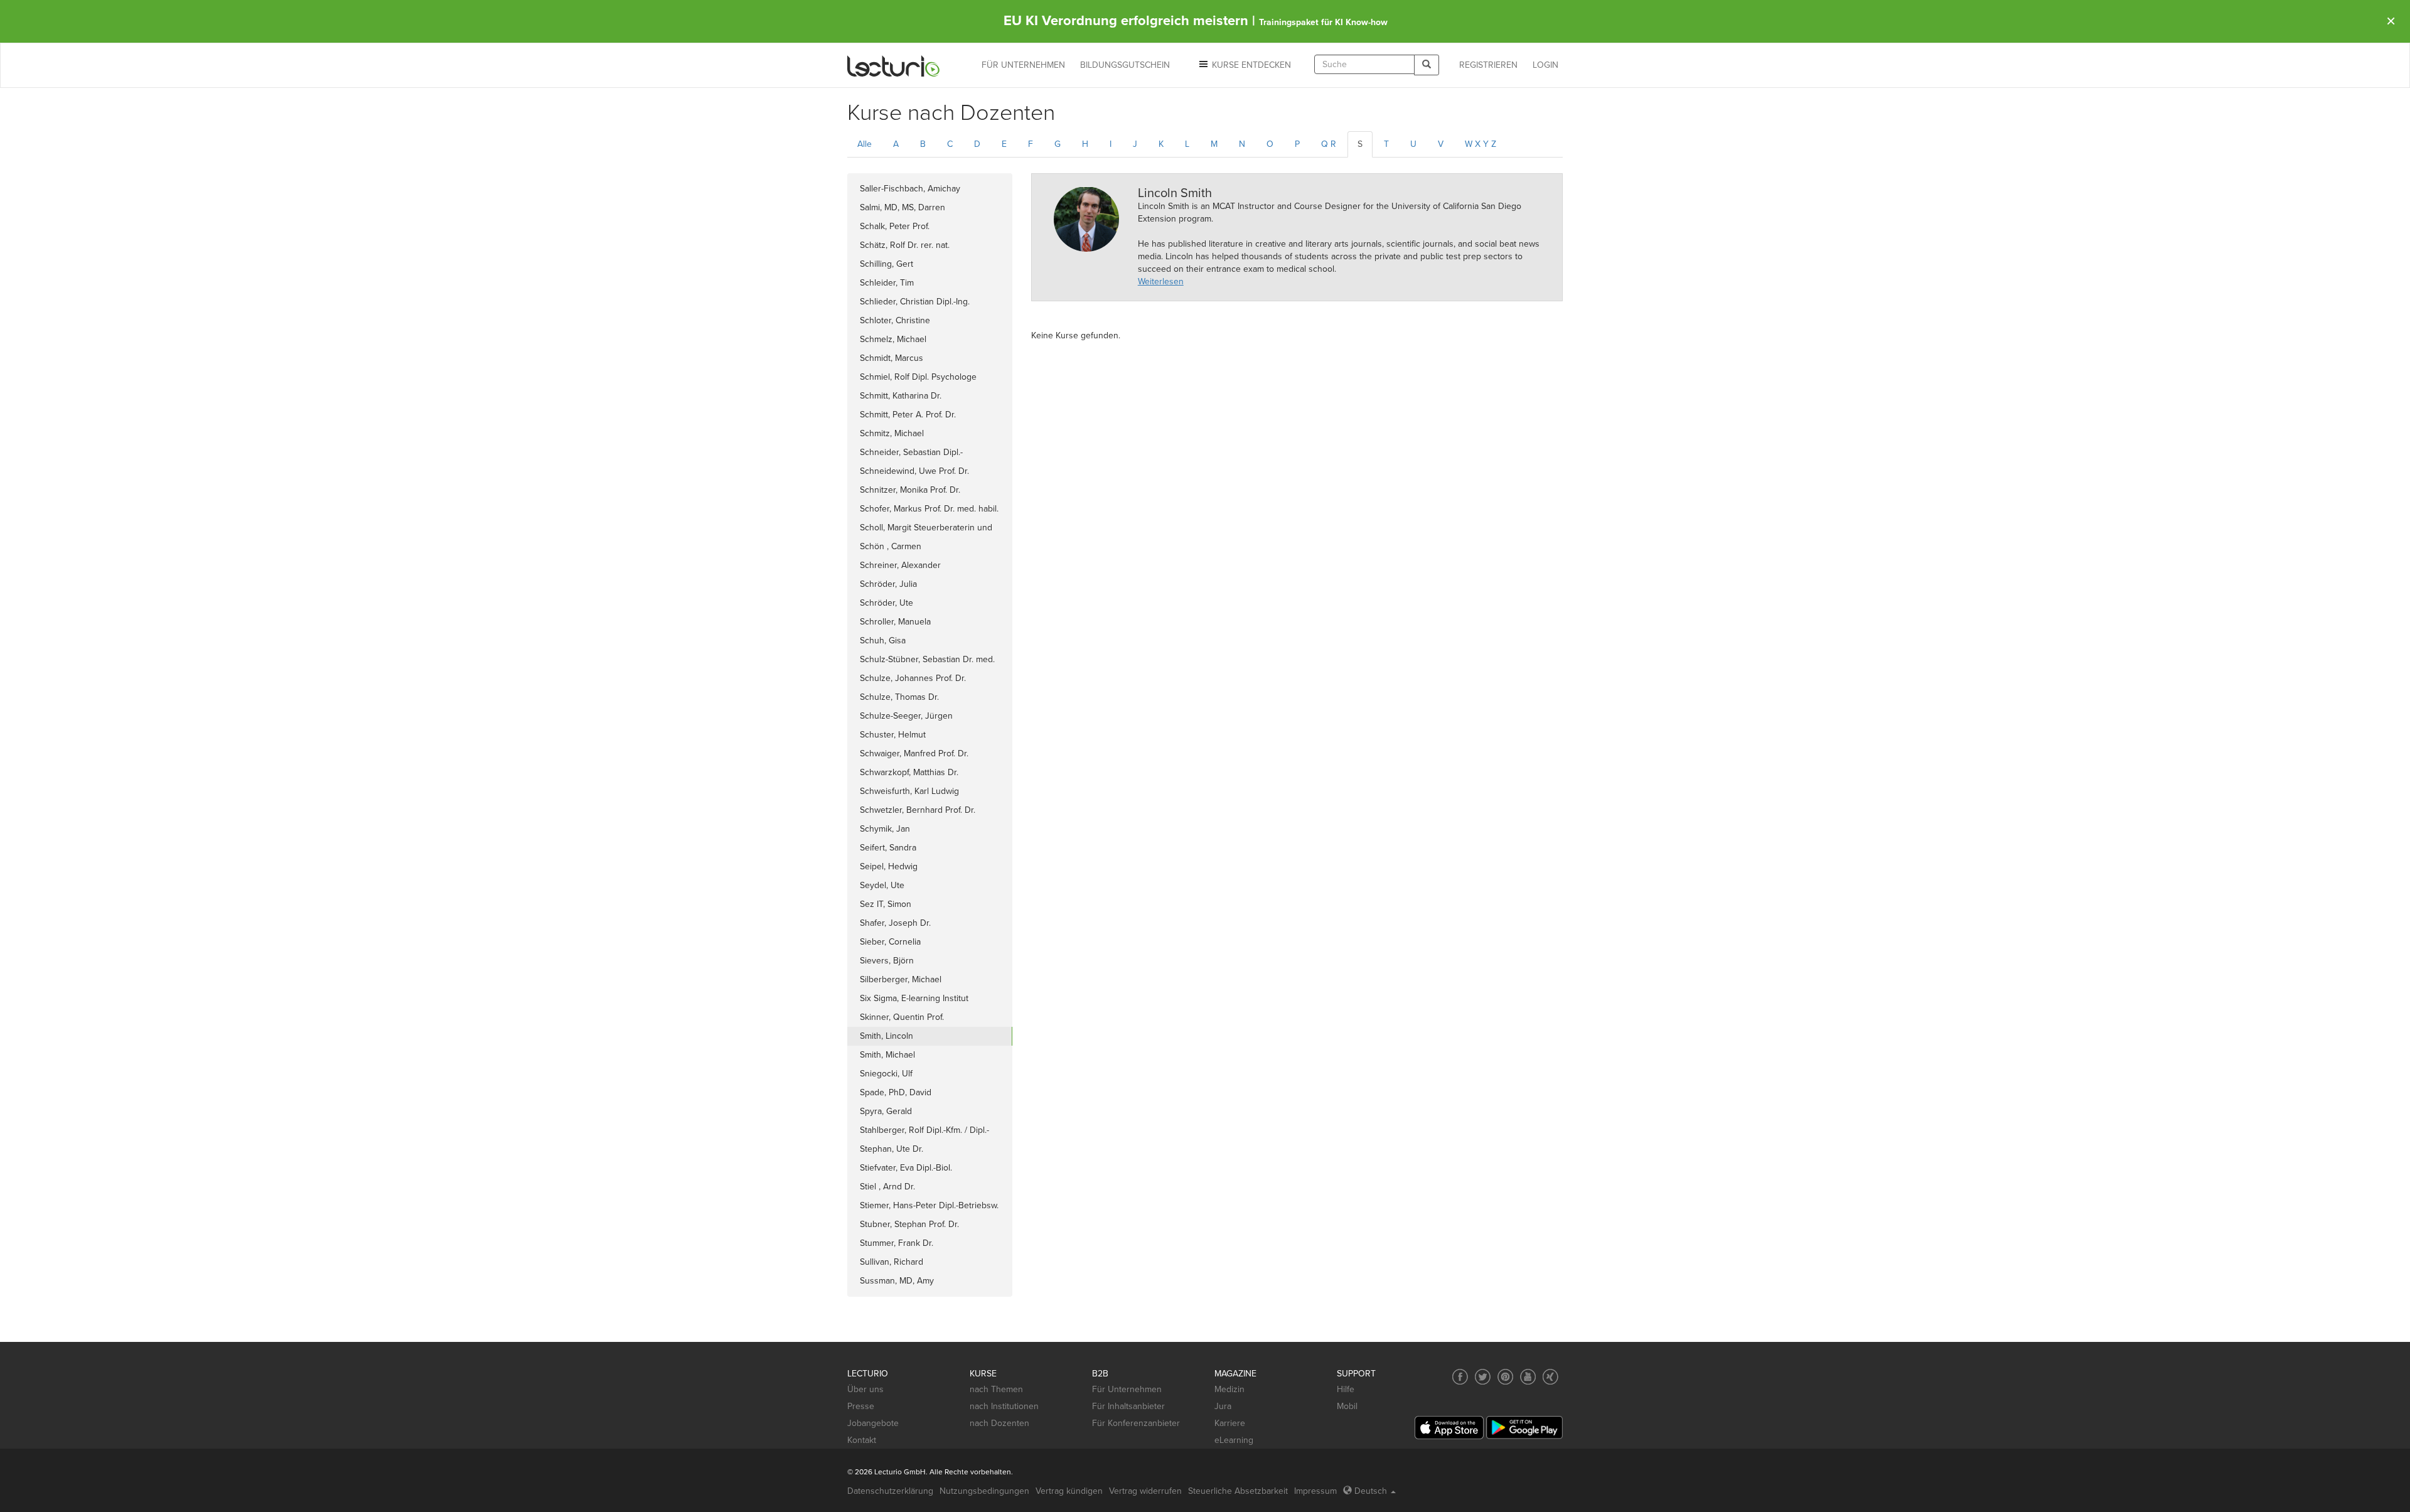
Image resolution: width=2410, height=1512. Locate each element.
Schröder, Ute (886, 603)
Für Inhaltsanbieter (1128, 1406)
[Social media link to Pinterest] (1505, 1377)
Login (1545, 65)
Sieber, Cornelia (890, 942)
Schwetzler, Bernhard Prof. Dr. (918, 810)
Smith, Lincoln (886, 1036)
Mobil (1347, 1406)
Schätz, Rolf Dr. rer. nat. (905, 245)
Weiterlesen (1161, 281)
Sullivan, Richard (892, 1262)
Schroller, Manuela (895, 622)
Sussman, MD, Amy (897, 1281)
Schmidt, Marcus (892, 358)
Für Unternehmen (1127, 1389)
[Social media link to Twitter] (1483, 1377)
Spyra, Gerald (886, 1111)
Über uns (865, 1389)
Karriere (1230, 1423)
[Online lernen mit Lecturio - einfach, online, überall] (894, 66)
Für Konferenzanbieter (1136, 1423)
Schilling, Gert (886, 264)
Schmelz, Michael (893, 339)
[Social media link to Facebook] (1460, 1377)
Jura (1223, 1406)
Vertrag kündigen (1069, 1491)
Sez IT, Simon (886, 904)
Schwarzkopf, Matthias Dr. (909, 772)
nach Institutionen (1004, 1406)
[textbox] (1364, 64)
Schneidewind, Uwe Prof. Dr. (914, 471)
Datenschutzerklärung (890, 1491)
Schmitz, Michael (892, 433)
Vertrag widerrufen (1145, 1491)
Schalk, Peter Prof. (895, 226)
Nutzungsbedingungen (984, 1491)
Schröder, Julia (888, 584)
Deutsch (1371, 1491)
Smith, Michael (887, 1055)
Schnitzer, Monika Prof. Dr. (910, 490)
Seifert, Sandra (888, 848)
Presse (861, 1406)
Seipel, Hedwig (889, 866)
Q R (1329, 144)
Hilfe (1346, 1389)
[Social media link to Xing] (1550, 1377)
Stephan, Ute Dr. (892, 1149)
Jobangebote (873, 1423)
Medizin (1229, 1389)
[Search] (1427, 65)
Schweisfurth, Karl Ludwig (909, 791)
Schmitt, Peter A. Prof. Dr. (908, 415)
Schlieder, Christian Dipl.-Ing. (915, 302)
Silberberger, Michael (901, 979)
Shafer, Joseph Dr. (895, 923)
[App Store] (1449, 1428)
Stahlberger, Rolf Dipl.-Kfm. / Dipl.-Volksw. (924, 1132)
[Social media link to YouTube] (1528, 1377)
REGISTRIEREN (1488, 65)
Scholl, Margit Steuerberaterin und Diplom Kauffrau (926, 530)
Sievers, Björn (887, 961)
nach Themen (996, 1389)
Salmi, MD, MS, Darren (902, 207)
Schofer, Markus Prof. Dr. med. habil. (929, 509)
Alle (865, 144)
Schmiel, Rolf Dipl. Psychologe (918, 377)
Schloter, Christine (895, 320)
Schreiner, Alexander (900, 565)
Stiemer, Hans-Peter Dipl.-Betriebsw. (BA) (929, 1208)
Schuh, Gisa (883, 641)
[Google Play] (1524, 1428)
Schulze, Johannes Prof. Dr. (913, 678)
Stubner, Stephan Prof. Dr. (909, 1224)
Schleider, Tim (887, 283)
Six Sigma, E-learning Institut (914, 998)
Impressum (1315, 1491)
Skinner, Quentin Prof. (902, 1017)
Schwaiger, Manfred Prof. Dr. (914, 753)
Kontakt (862, 1440)
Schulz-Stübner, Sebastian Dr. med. (927, 659)
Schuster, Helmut (893, 735)
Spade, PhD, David (896, 1092)
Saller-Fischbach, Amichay (910, 189)
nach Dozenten (999, 1423)
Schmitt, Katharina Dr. (901, 396)
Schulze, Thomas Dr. (899, 697)
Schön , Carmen (891, 546)
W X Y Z (1481, 144)
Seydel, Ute (882, 885)
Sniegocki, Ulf (886, 1074)
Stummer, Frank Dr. (897, 1243)
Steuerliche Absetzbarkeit (1238, 1491)
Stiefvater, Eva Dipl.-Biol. (906, 1168)
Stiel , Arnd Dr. (887, 1187)
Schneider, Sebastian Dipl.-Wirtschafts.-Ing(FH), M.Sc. (911, 454)
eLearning (1234, 1440)
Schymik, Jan (885, 829)
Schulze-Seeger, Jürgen (906, 716)
